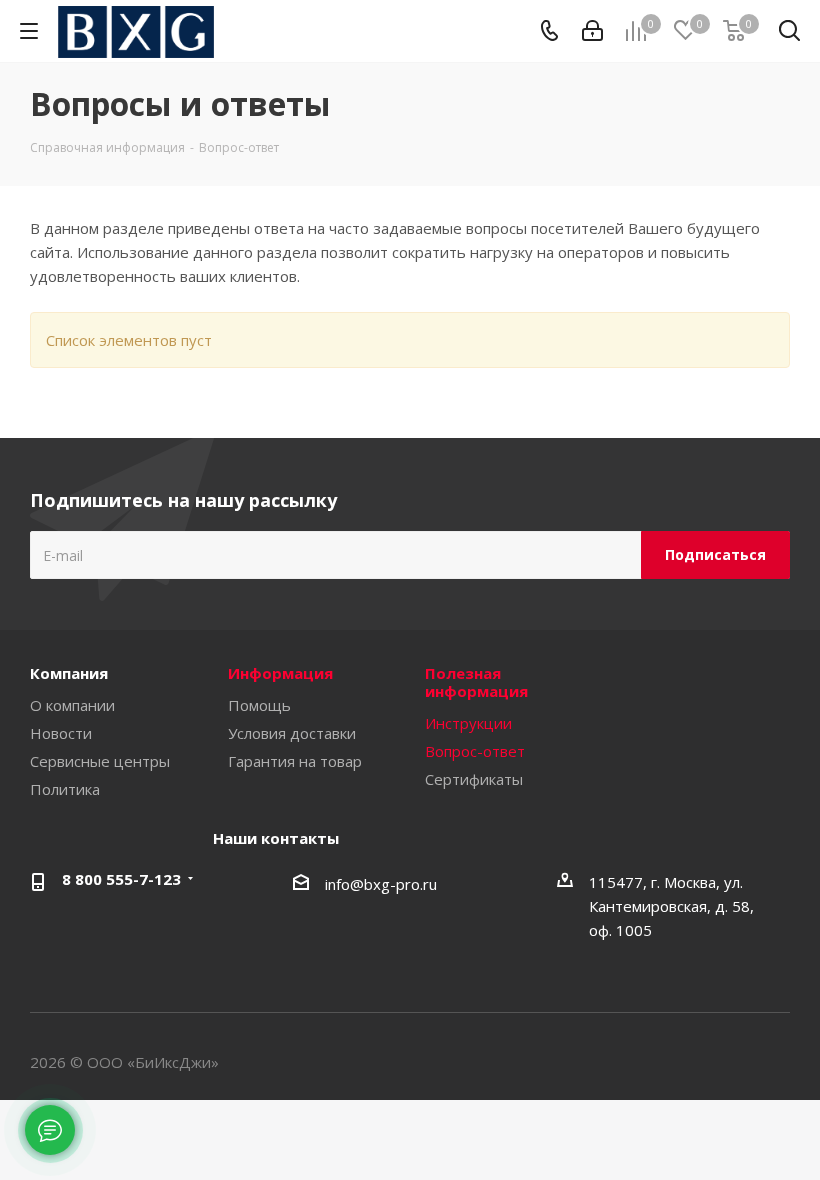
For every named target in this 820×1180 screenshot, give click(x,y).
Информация (280, 673)
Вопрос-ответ (475, 751)
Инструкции (468, 723)
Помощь (259, 705)
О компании (72, 705)
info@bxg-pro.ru (381, 884)
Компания (69, 673)
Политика (65, 789)
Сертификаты (474, 779)
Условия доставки (292, 733)
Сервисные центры (100, 761)
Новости (61, 733)
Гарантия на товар (295, 761)
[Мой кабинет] (592, 31)
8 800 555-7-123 (121, 879)
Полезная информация (476, 682)
